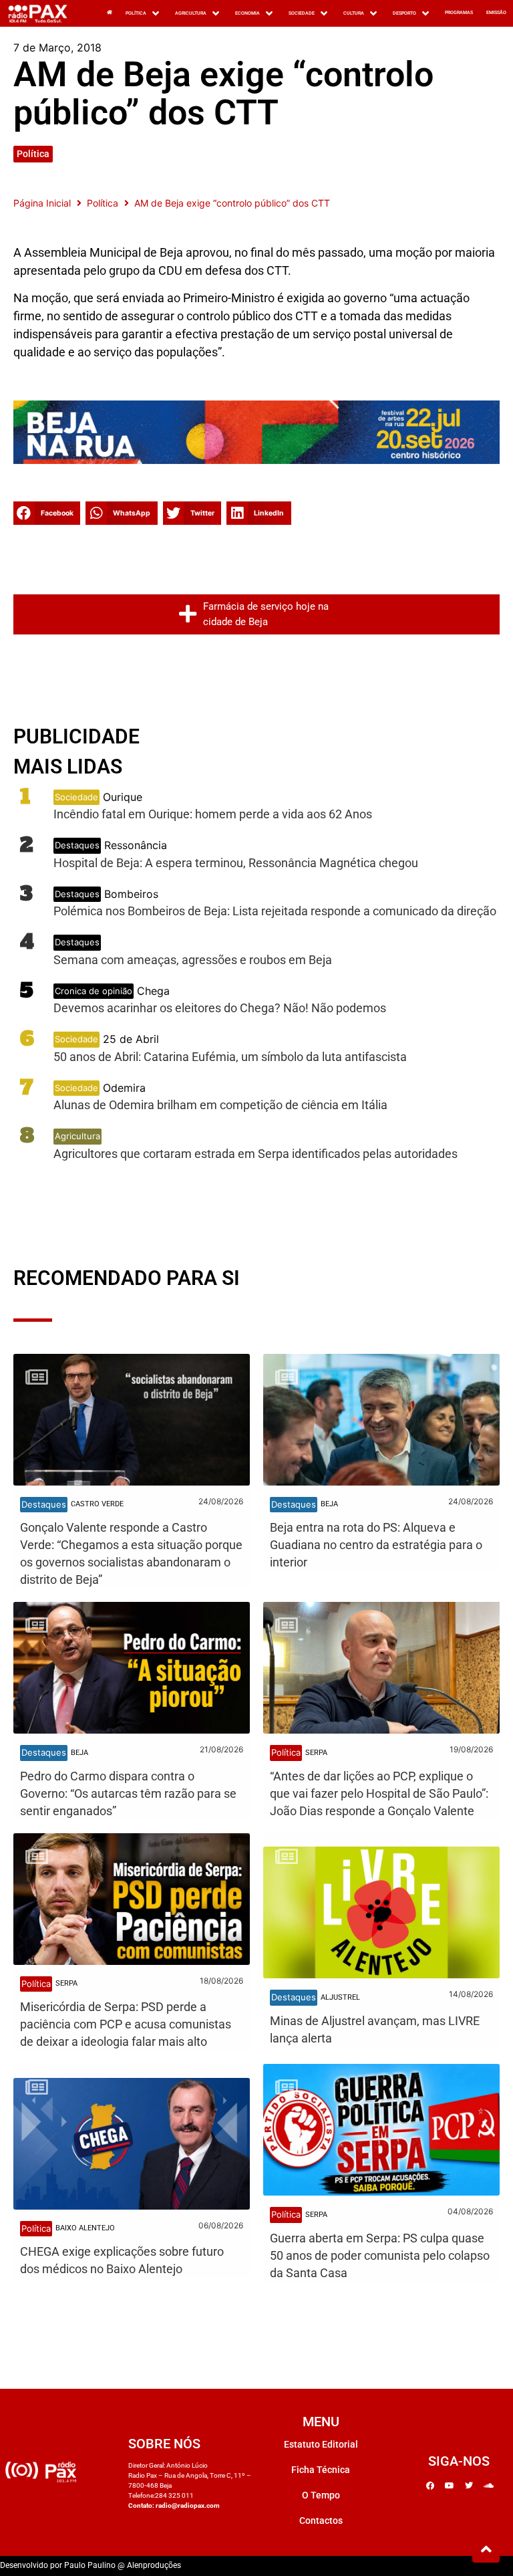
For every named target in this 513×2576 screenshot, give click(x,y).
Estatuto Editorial (321, 2444)
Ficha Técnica (321, 2470)
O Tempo (321, 2495)
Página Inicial (42, 203)
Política (33, 154)
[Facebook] (430, 2486)
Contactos (321, 2521)
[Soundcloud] (488, 2486)
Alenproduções (154, 2565)
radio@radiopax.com (188, 2505)
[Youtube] (450, 2486)
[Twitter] (469, 2486)
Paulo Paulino (90, 2565)
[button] (47, 513)
